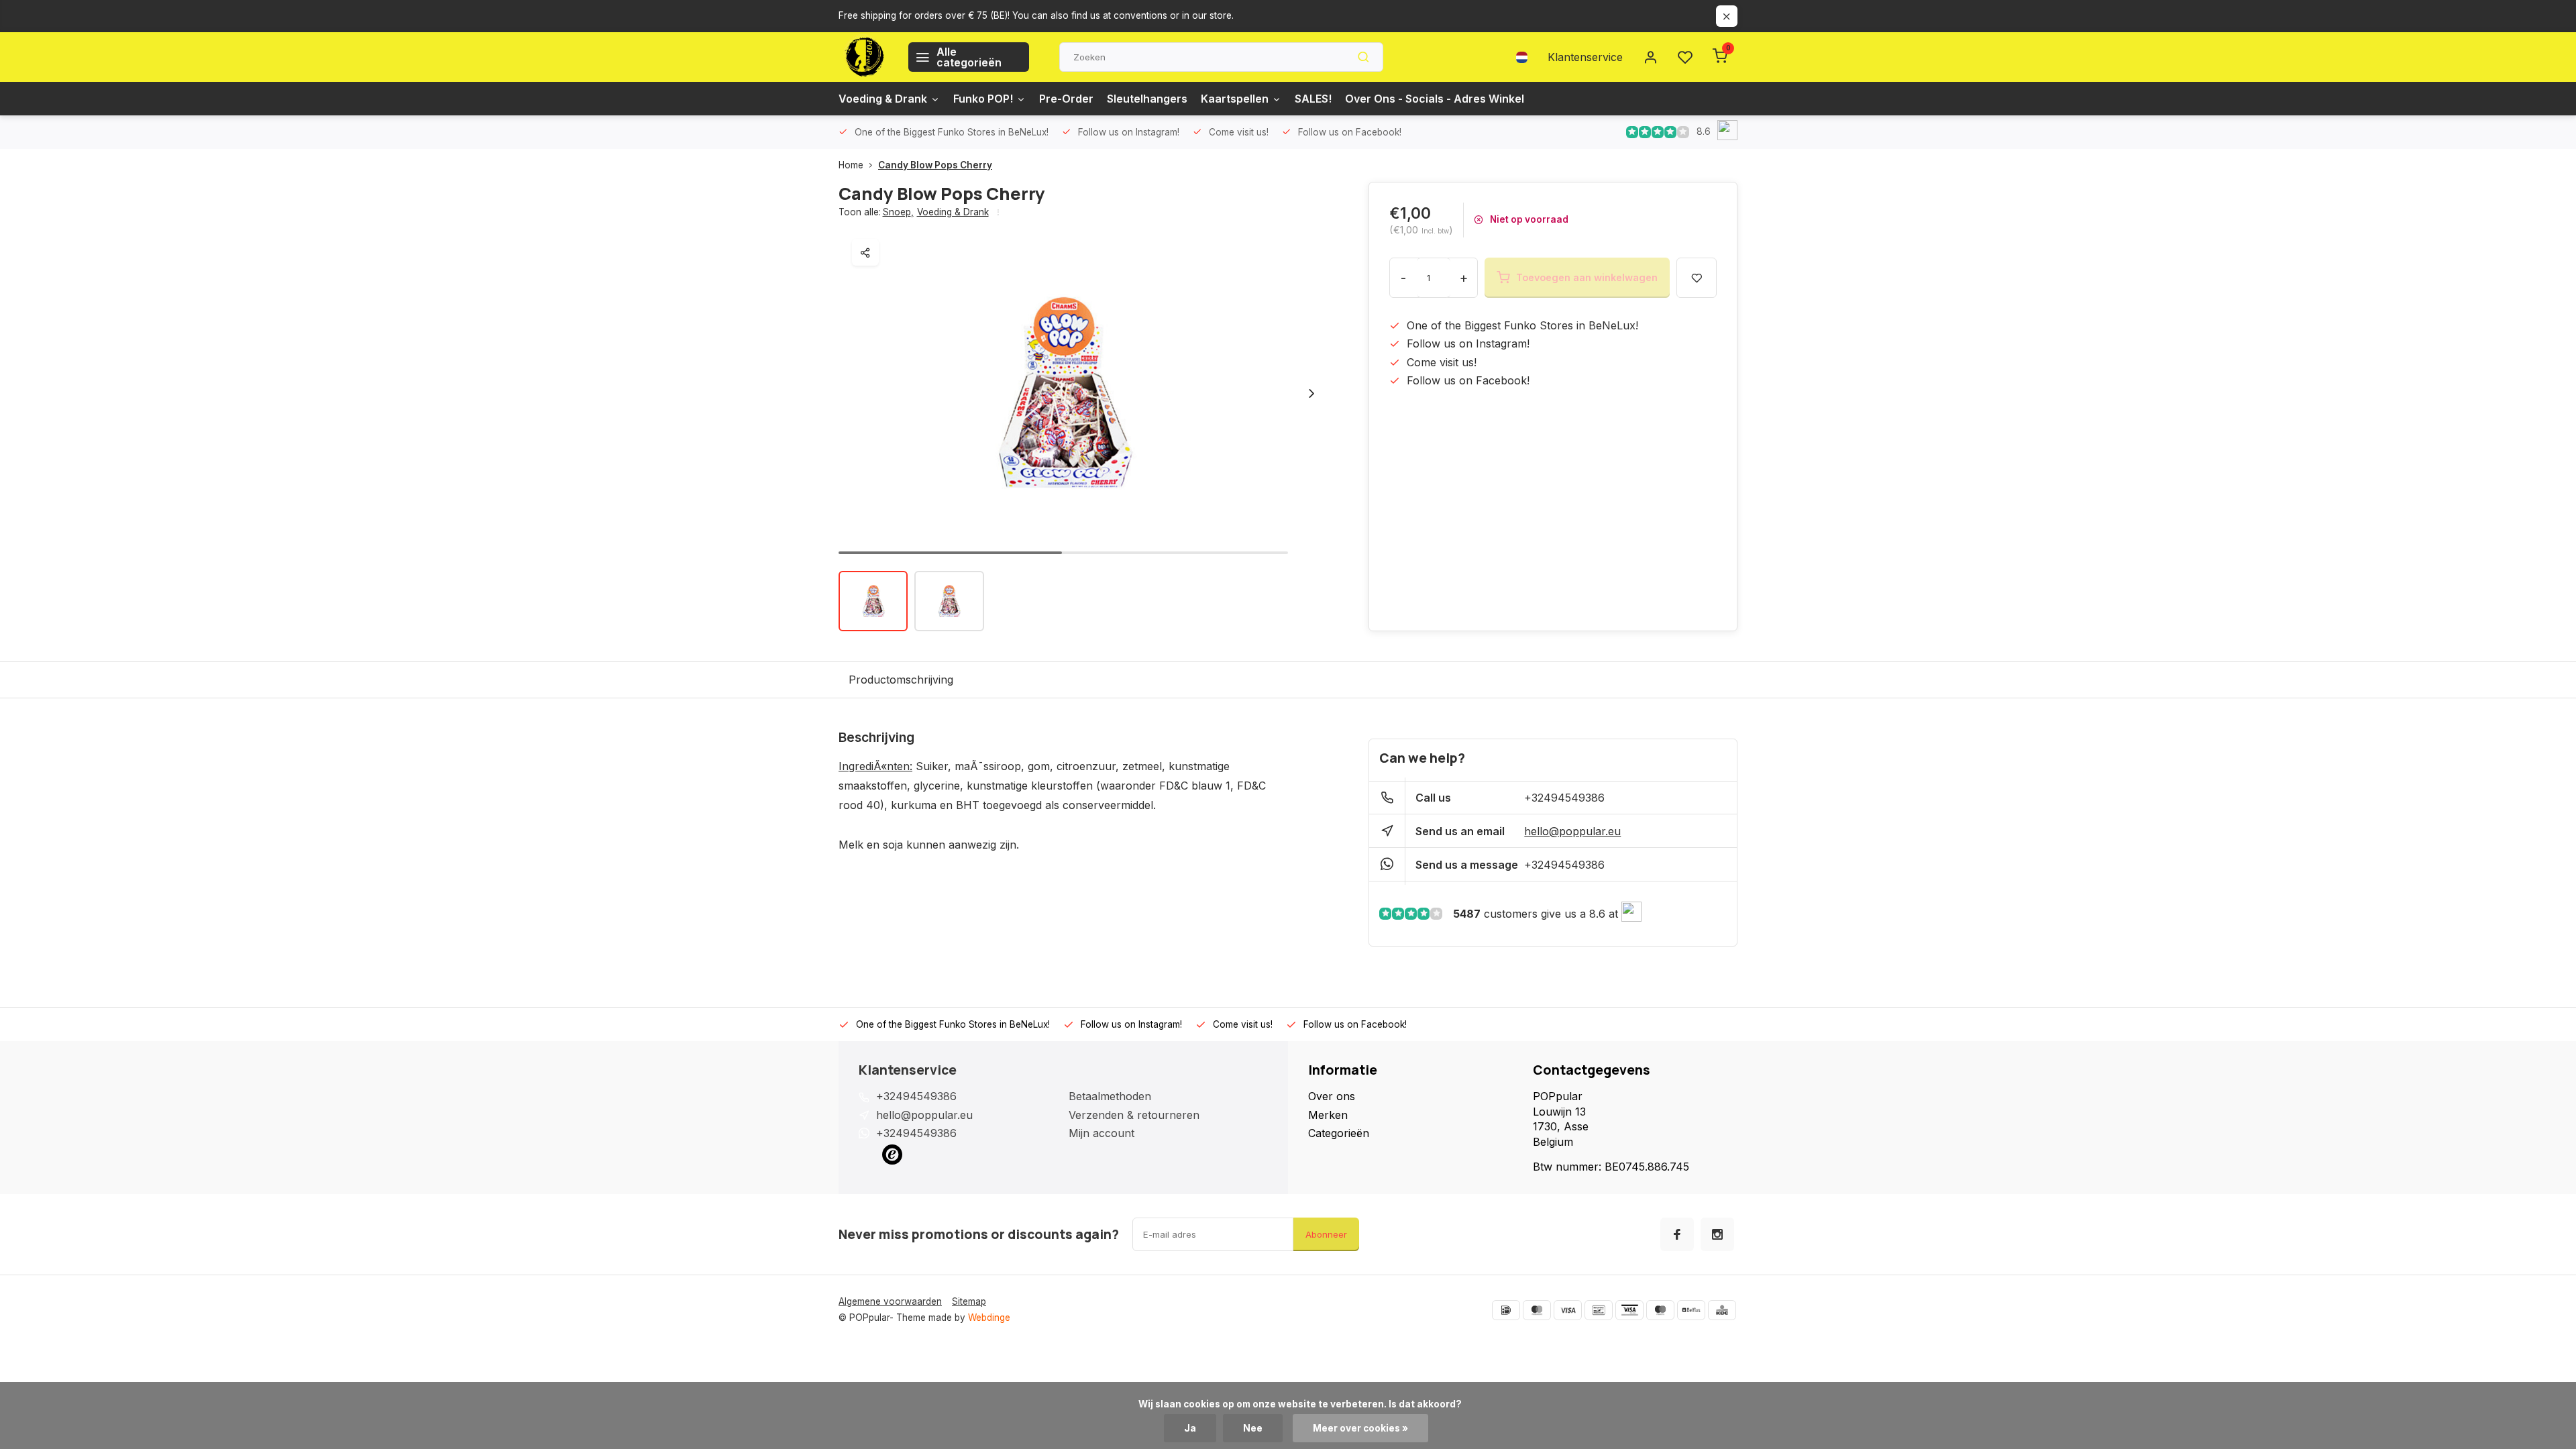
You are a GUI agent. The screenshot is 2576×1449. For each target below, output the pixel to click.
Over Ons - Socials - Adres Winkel (1435, 99)
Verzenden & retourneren (1134, 1115)
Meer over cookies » (1360, 1428)
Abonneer (1326, 1234)
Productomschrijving (901, 680)
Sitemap (969, 1301)
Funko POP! (983, 99)
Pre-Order (1066, 99)
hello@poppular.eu (1572, 831)
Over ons (1332, 1096)
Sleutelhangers (1147, 99)
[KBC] (1722, 1310)
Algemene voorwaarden (890, 1301)
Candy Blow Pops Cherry (935, 165)
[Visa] (1568, 1310)
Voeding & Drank (883, 99)
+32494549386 (1564, 798)
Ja (1190, 1428)
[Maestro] (1660, 1310)
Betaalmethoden (1110, 1096)
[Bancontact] (1599, 1310)
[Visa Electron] (1629, 1310)
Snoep (898, 212)
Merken (1328, 1115)
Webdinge (989, 1318)
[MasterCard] (1537, 1310)
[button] (1311, 393)
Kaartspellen (1235, 99)
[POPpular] (863, 57)
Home (851, 165)
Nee (1253, 1428)
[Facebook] (1677, 1234)
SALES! (1313, 99)
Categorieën (1339, 1133)
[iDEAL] (1506, 1310)
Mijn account (1102, 1133)
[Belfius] (1691, 1310)
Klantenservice (1585, 57)
